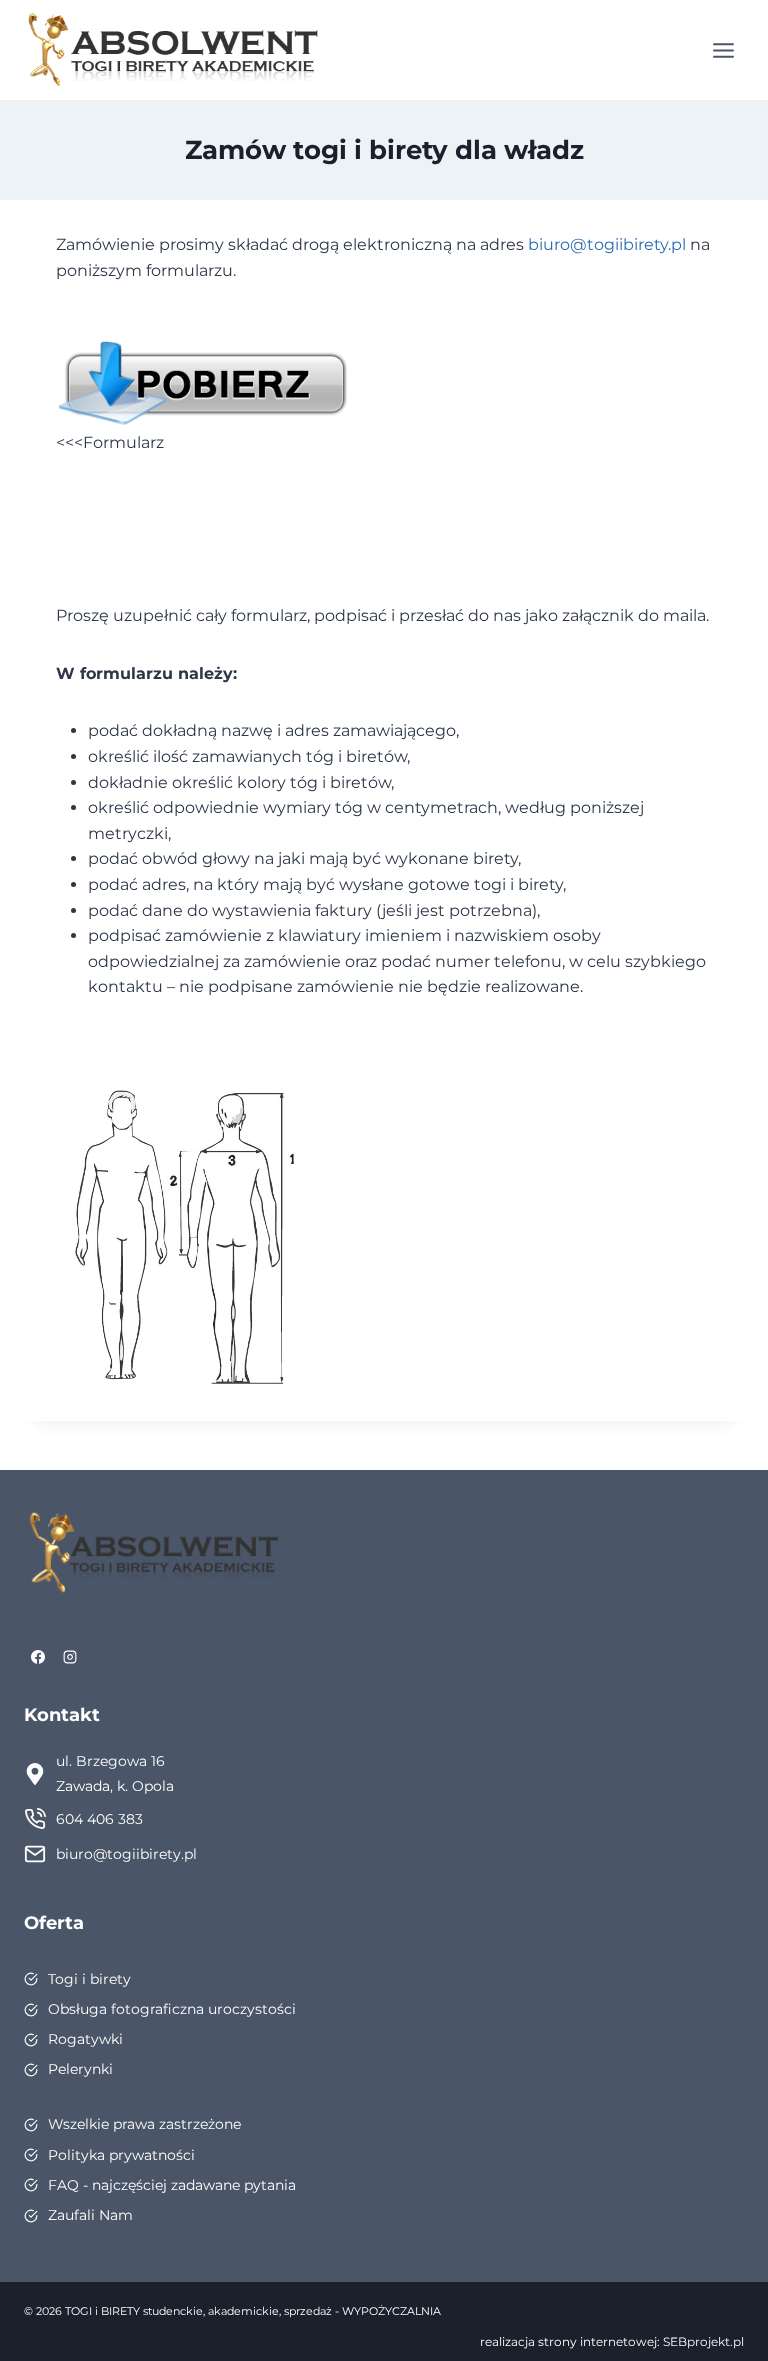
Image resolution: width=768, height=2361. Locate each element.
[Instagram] (70, 1657)
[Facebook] (38, 1657)
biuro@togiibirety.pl (607, 244)
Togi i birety (89, 1979)
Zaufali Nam (90, 2215)
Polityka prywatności (121, 2155)
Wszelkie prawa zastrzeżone (144, 2124)
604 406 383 (99, 1819)
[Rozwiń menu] (723, 50)
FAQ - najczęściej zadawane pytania (172, 2185)
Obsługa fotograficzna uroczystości (172, 2009)
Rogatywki (85, 2039)
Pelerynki (80, 2069)
